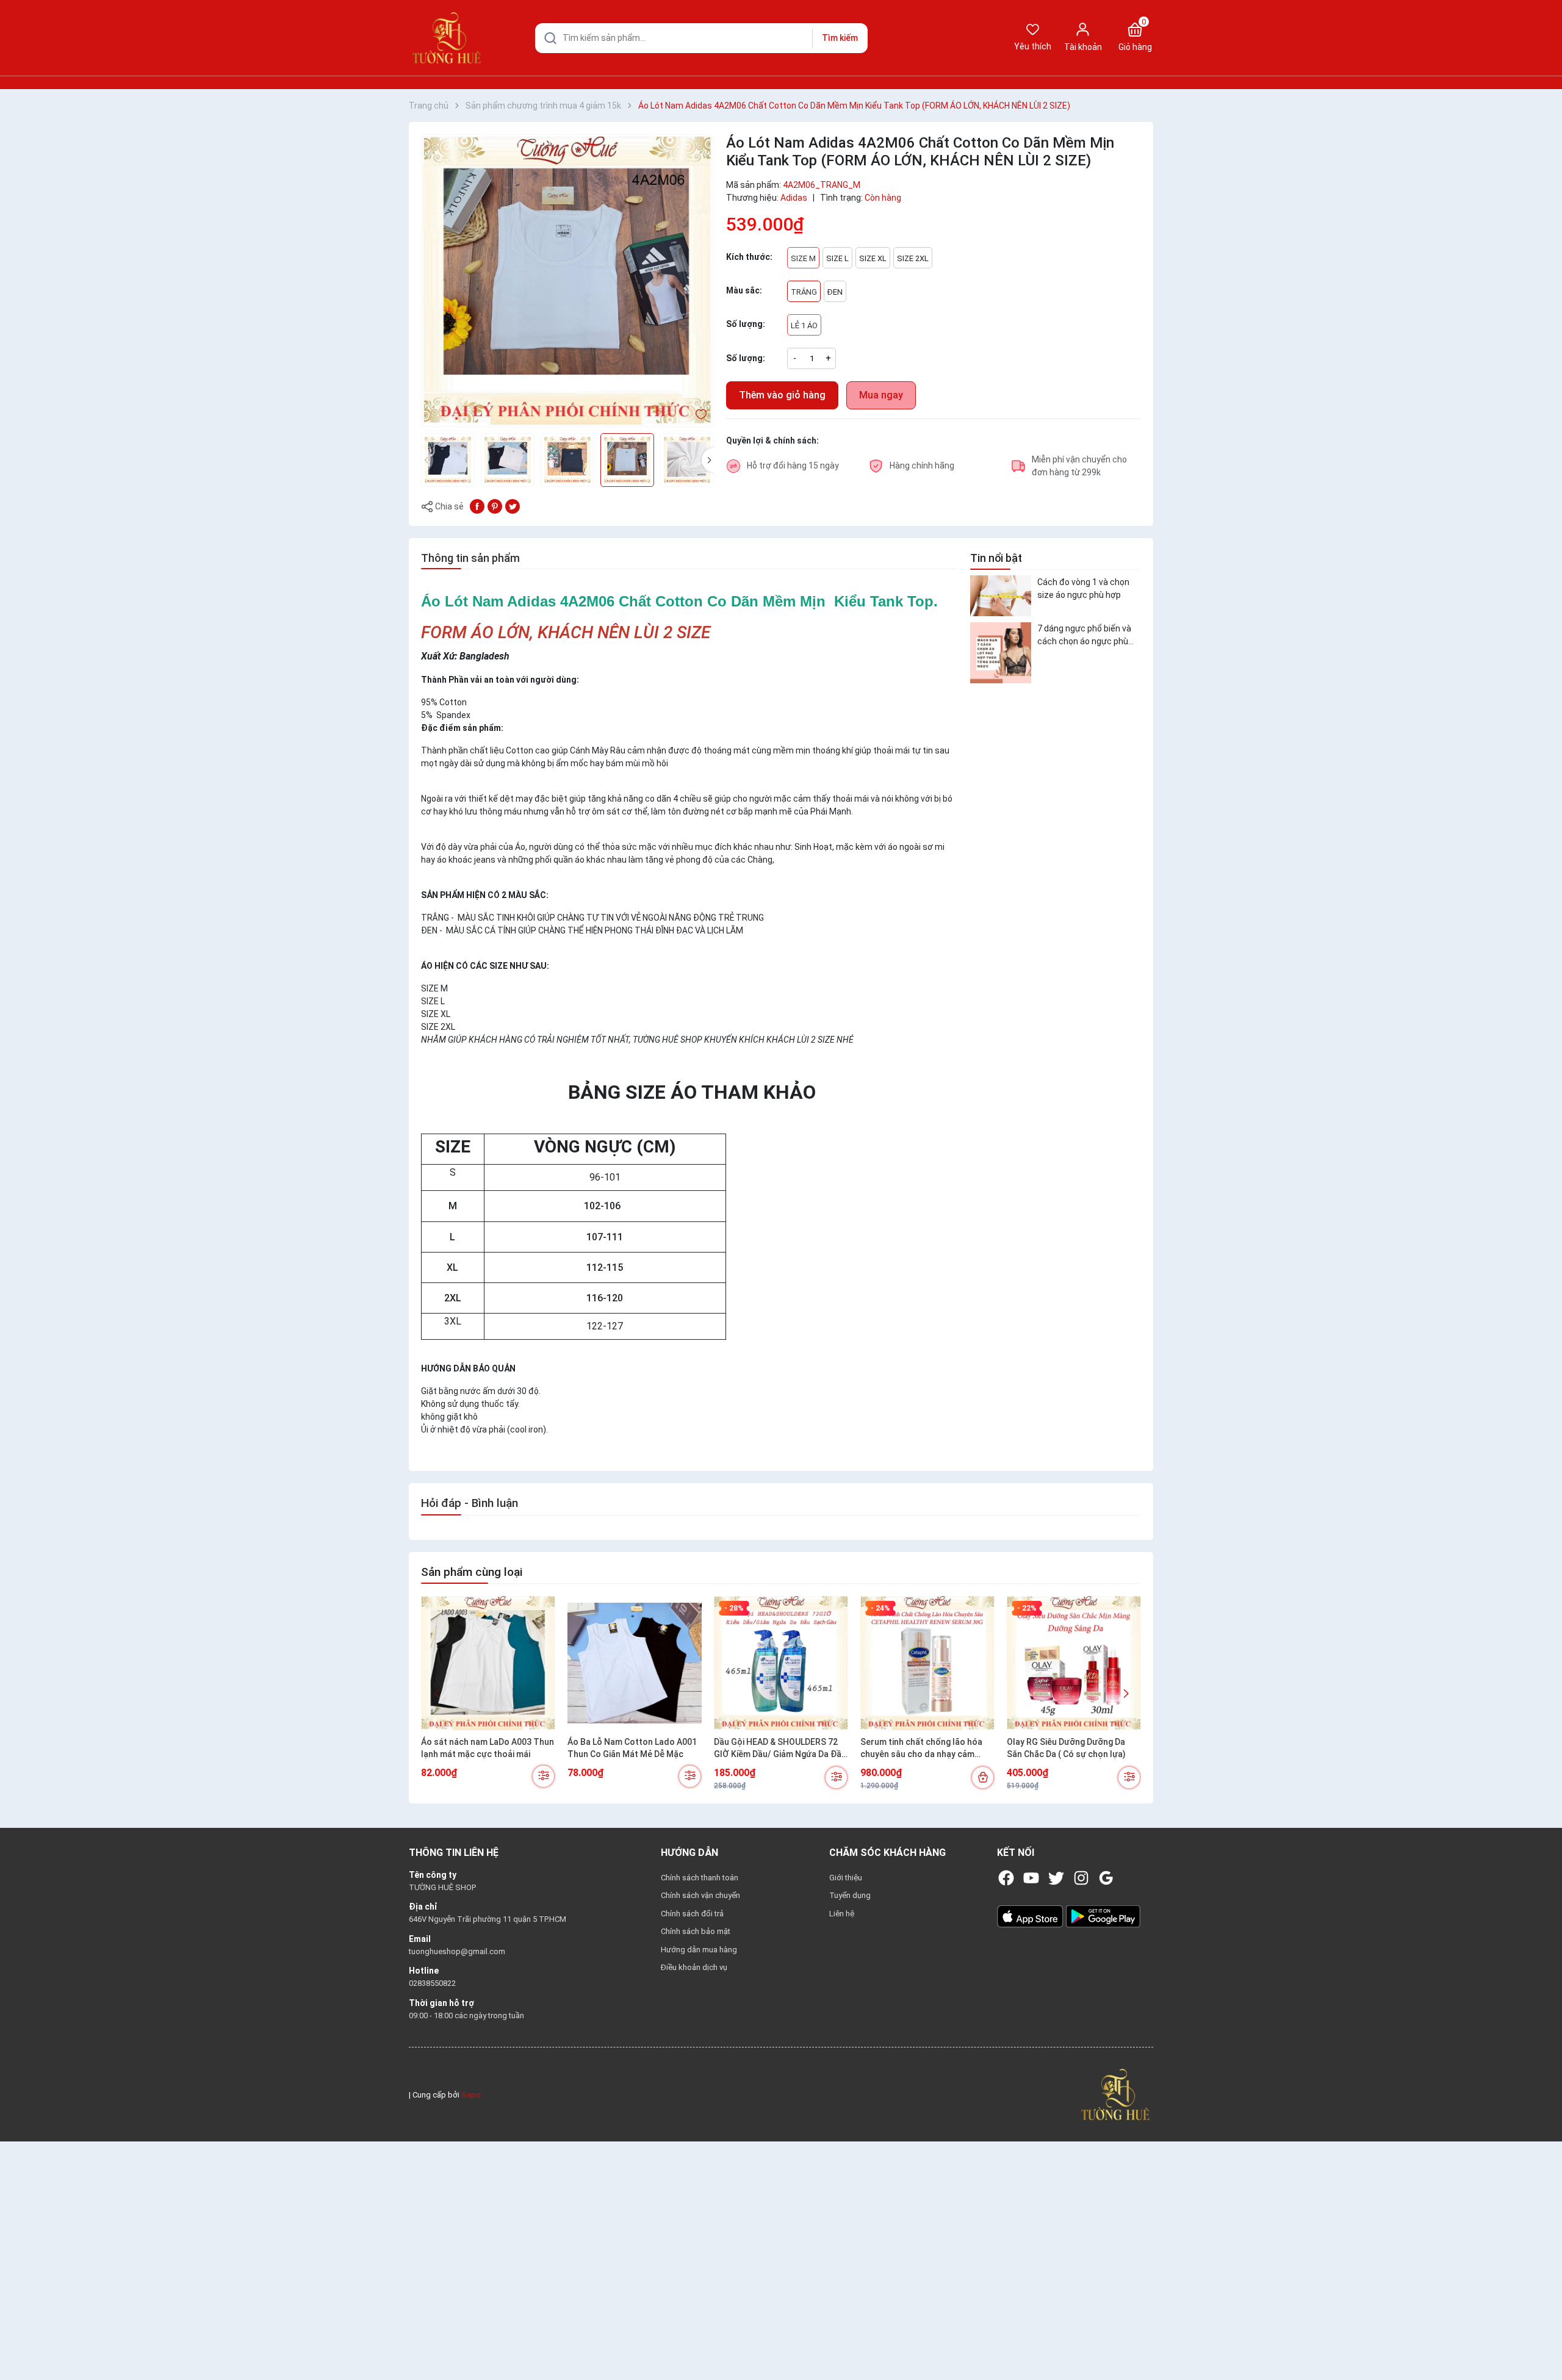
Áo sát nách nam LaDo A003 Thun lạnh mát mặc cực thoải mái (488, 1748)
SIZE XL (873, 258)
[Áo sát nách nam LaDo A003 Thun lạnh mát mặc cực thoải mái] (488, 1663)
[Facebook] (1006, 1878)
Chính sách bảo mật (696, 1931)
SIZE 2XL (913, 258)
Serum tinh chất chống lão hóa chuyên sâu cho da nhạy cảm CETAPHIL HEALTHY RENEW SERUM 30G (921, 1749)
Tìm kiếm (840, 38)
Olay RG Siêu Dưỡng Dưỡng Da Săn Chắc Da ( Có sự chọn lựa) (1066, 1748)
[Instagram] (1081, 1878)
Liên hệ (842, 1914)
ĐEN (835, 292)
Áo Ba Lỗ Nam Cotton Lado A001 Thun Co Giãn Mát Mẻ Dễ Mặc (632, 1748)
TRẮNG (804, 292)
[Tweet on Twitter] (513, 506)
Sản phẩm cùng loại (472, 1572)
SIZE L (837, 258)
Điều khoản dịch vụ (694, 1967)
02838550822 (432, 1983)
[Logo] (1115, 2094)
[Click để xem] (567, 281)
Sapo (471, 2095)
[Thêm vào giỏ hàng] (983, 1778)
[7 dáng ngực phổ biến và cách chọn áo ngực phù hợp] (1001, 653)
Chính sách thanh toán (700, 1878)
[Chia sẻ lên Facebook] (477, 506)
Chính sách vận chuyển (700, 1895)
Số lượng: (746, 358)
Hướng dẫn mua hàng (699, 1950)
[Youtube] (1031, 1878)
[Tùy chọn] (543, 1776)
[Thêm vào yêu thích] (701, 414)
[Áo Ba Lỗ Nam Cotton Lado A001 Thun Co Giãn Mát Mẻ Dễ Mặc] (635, 1663)
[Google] (1106, 1878)
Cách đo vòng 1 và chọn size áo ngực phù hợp (1083, 588)
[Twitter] (1056, 1878)
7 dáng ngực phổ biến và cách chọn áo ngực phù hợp (1084, 636)
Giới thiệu (846, 1878)
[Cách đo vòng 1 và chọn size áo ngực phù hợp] (1001, 596)
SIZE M (803, 258)
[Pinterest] (495, 506)
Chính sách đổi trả (692, 1914)
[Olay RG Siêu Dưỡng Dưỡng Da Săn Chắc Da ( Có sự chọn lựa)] (1074, 1663)
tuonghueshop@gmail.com (457, 1951)
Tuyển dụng (850, 1895)
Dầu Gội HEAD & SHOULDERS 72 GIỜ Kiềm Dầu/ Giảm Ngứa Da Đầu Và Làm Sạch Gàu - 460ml (780, 1749)
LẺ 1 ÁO (804, 325)
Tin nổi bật (996, 558)
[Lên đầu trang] (1542, 2342)
